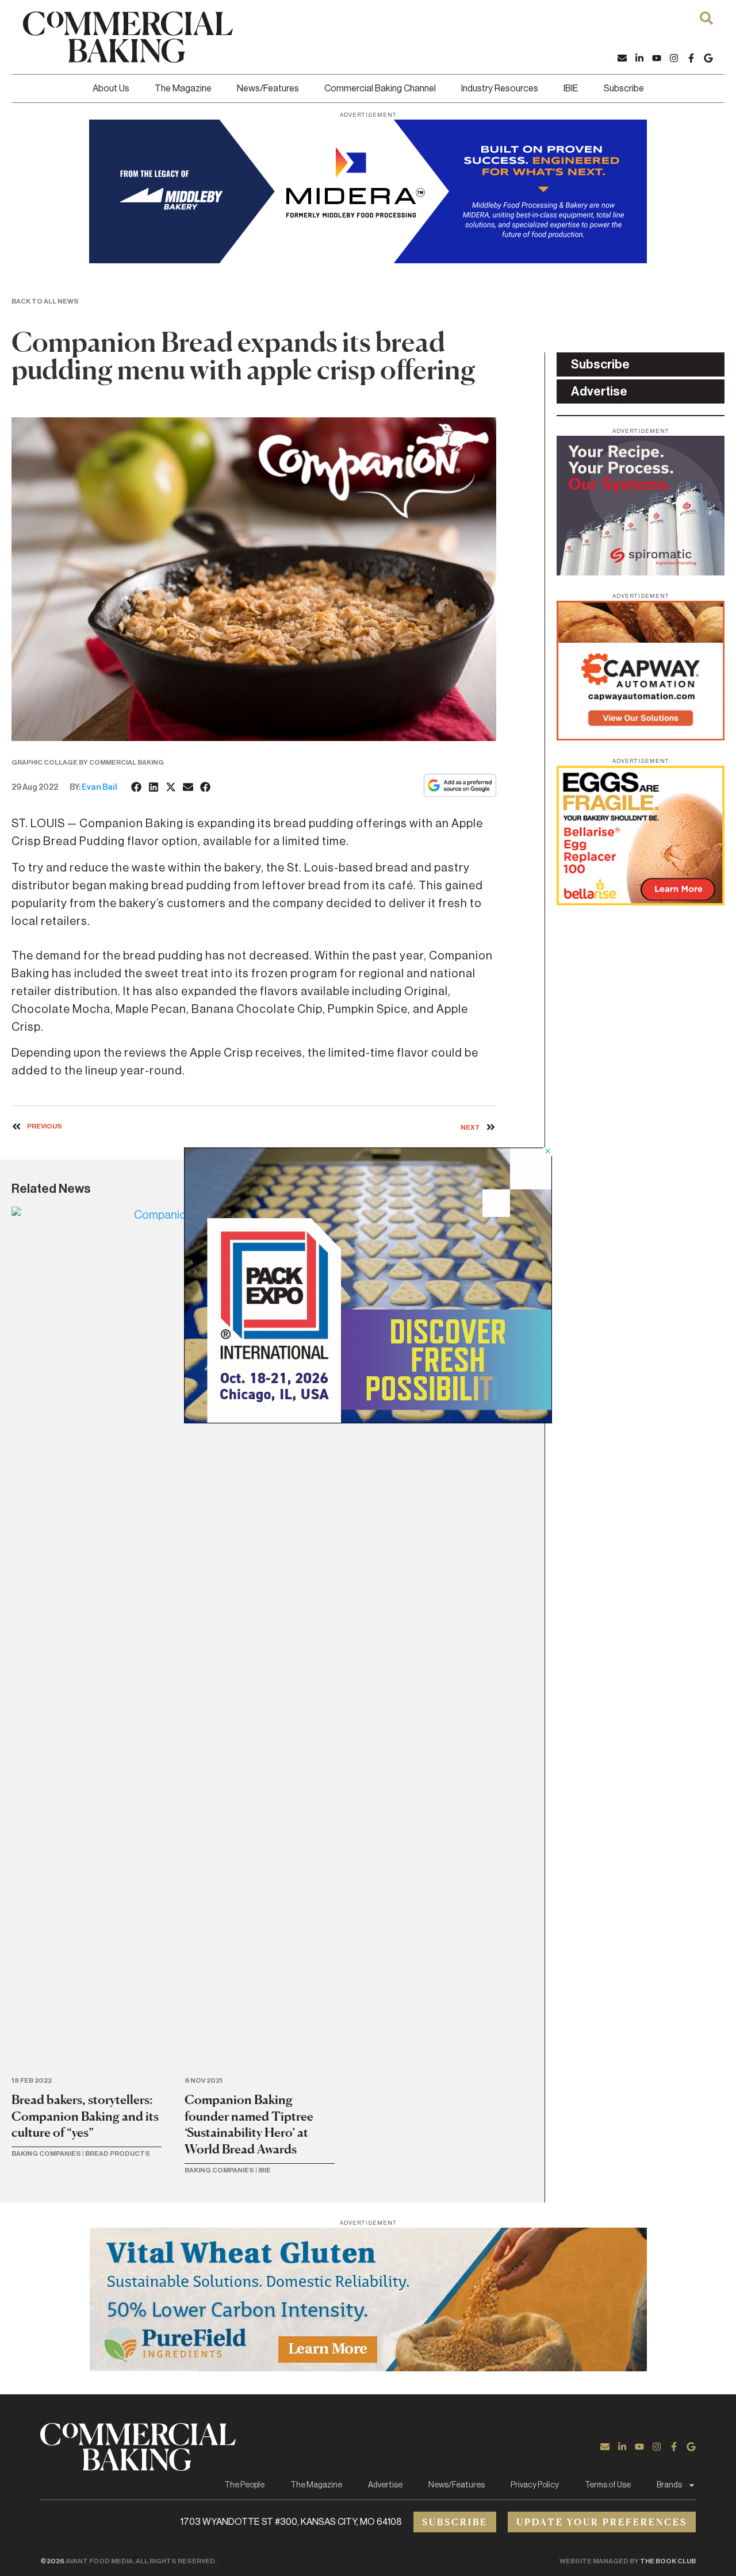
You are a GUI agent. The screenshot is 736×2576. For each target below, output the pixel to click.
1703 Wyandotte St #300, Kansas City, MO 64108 (291, 2522)
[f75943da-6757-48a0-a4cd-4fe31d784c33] (368, 2368)
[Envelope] (622, 58)
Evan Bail (99, 788)
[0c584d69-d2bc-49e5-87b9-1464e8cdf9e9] (368, 1420)
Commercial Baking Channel (380, 89)
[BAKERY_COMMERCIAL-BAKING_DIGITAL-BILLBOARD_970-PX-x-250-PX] (368, 260)
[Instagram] (674, 58)
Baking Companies (46, 2153)
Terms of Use (608, 2485)
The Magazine (183, 89)
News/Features (268, 89)
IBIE (571, 89)
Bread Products (118, 2153)
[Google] (708, 58)
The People (244, 2485)
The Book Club (668, 2561)
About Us (111, 89)
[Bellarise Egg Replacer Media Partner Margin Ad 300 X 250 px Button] (641, 902)
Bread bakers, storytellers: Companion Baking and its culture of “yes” (85, 2116)
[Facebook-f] (691, 58)
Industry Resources (500, 89)
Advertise (385, 2485)
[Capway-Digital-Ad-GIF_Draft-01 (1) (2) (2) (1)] (641, 737)
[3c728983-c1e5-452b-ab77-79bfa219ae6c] (641, 572)
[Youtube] (657, 58)
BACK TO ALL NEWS (45, 301)
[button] (137, 787)
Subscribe (624, 89)
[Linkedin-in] (639, 58)
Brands (669, 2485)
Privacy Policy (535, 2485)
